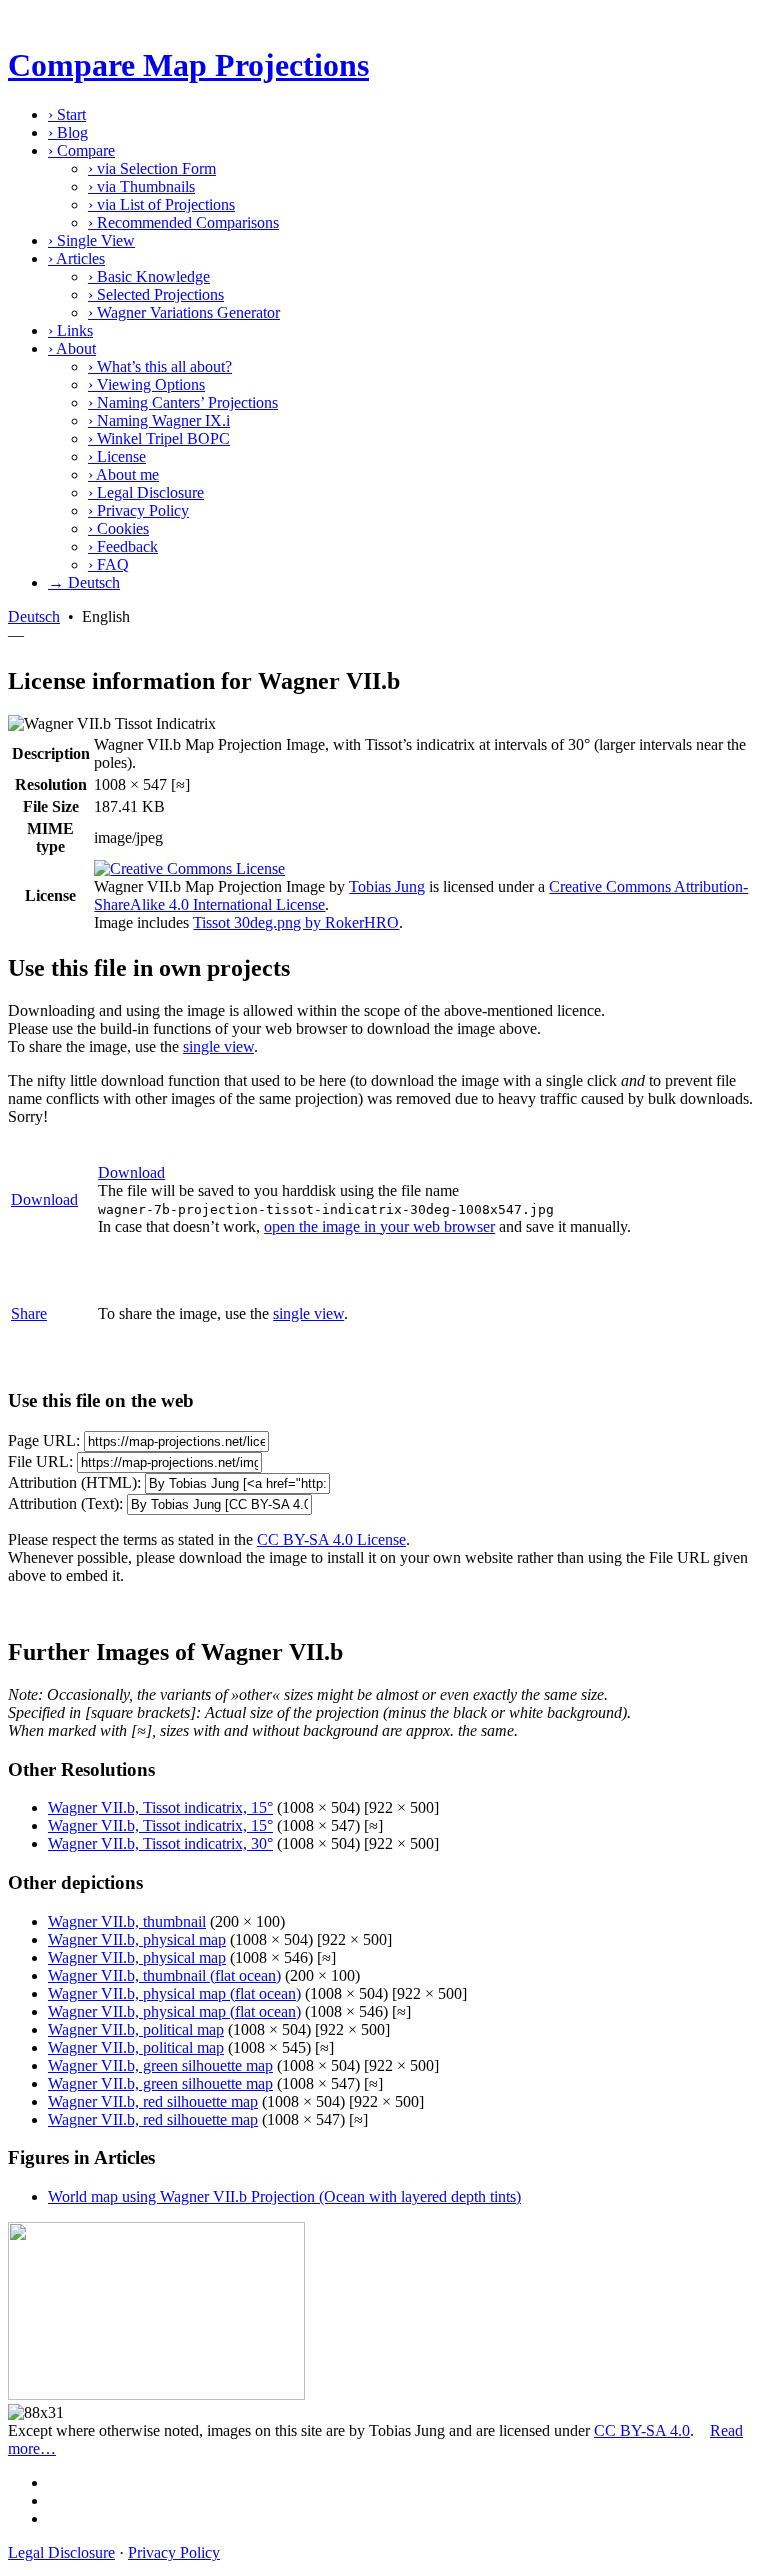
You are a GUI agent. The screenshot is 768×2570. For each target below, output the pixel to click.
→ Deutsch (84, 582)
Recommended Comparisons (183, 222)
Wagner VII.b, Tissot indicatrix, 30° (160, 1843)
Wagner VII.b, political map (136, 2029)
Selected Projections (156, 294)
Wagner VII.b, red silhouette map (153, 2101)
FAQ (108, 564)
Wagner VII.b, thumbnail (127, 1921)
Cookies (118, 528)
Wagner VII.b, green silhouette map (160, 2065)
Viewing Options (146, 384)
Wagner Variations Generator (184, 312)
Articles (76, 258)
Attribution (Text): (65, 1503)
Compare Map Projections (188, 65)
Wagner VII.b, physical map (137, 1939)
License (117, 456)
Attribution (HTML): (74, 1482)
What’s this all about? (160, 366)
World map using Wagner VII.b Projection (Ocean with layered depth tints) (284, 2196)
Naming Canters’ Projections (183, 402)
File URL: (40, 1461)
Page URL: (44, 1440)
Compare (81, 150)
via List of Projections (161, 204)
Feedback (123, 546)
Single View (91, 240)
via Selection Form (152, 168)
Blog (68, 132)
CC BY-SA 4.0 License (331, 1539)
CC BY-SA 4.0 (642, 2430)
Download (44, 1199)
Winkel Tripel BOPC (159, 438)
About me (123, 474)
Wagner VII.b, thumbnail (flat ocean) (164, 1975)
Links (70, 330)
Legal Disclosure (146, 492)
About (72, 348)
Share (29, 1313)
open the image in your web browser (379, 1226)
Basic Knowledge (149, 276)
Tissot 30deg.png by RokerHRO (296, 922)
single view (218, 1046)
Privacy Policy (138, 510)
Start (67, 114)
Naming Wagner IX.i (159, 420)
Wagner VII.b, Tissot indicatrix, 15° (160, 1807)
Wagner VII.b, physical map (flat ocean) (174, 1993)
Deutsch (34, 616)
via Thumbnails (141, 186)
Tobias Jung (387, 886)
